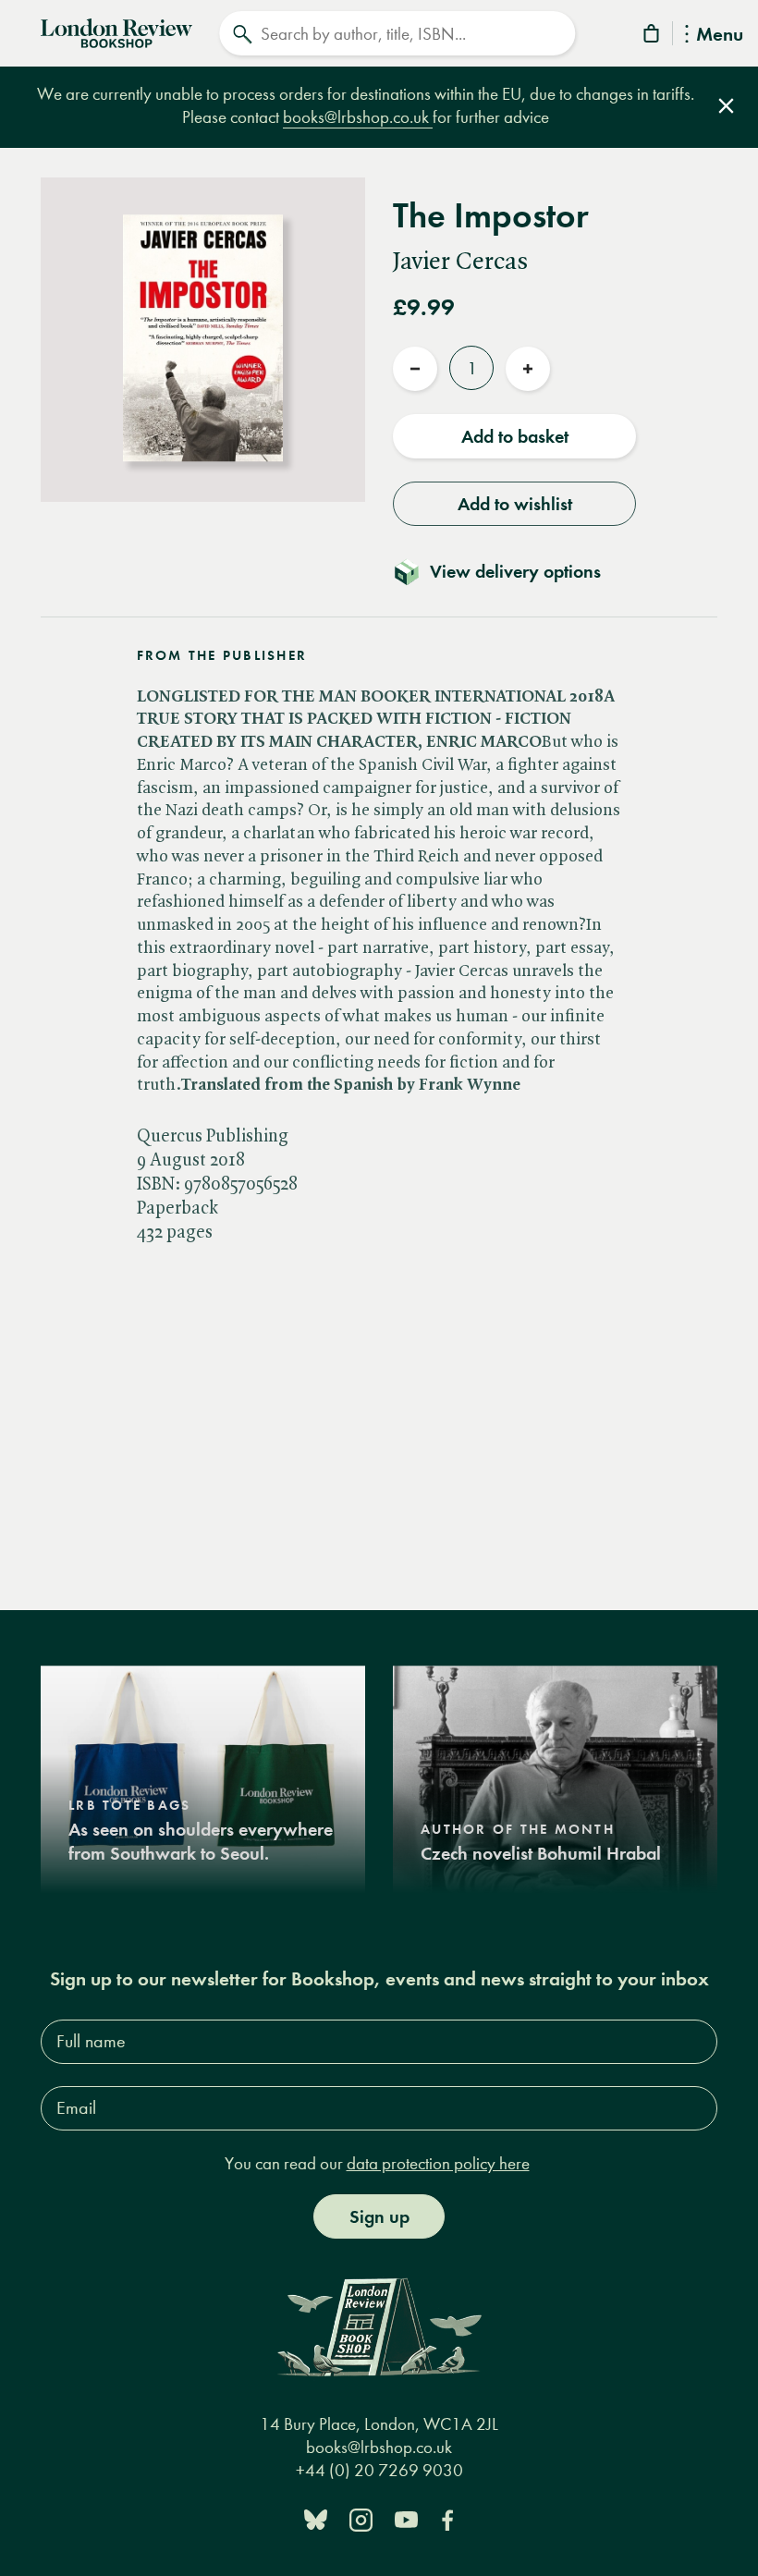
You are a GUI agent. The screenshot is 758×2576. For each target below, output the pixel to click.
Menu (720, 36)
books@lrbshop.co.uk (358, 117)
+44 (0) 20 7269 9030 (379, 2470)
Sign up (379, 2216)
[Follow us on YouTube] (406, 2518)
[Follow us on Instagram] (361, 2518)
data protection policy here (438, 2163)
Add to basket (515, 436)
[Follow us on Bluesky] (316, 2518)
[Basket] (653, 37)
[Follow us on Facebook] (447, 2518)
